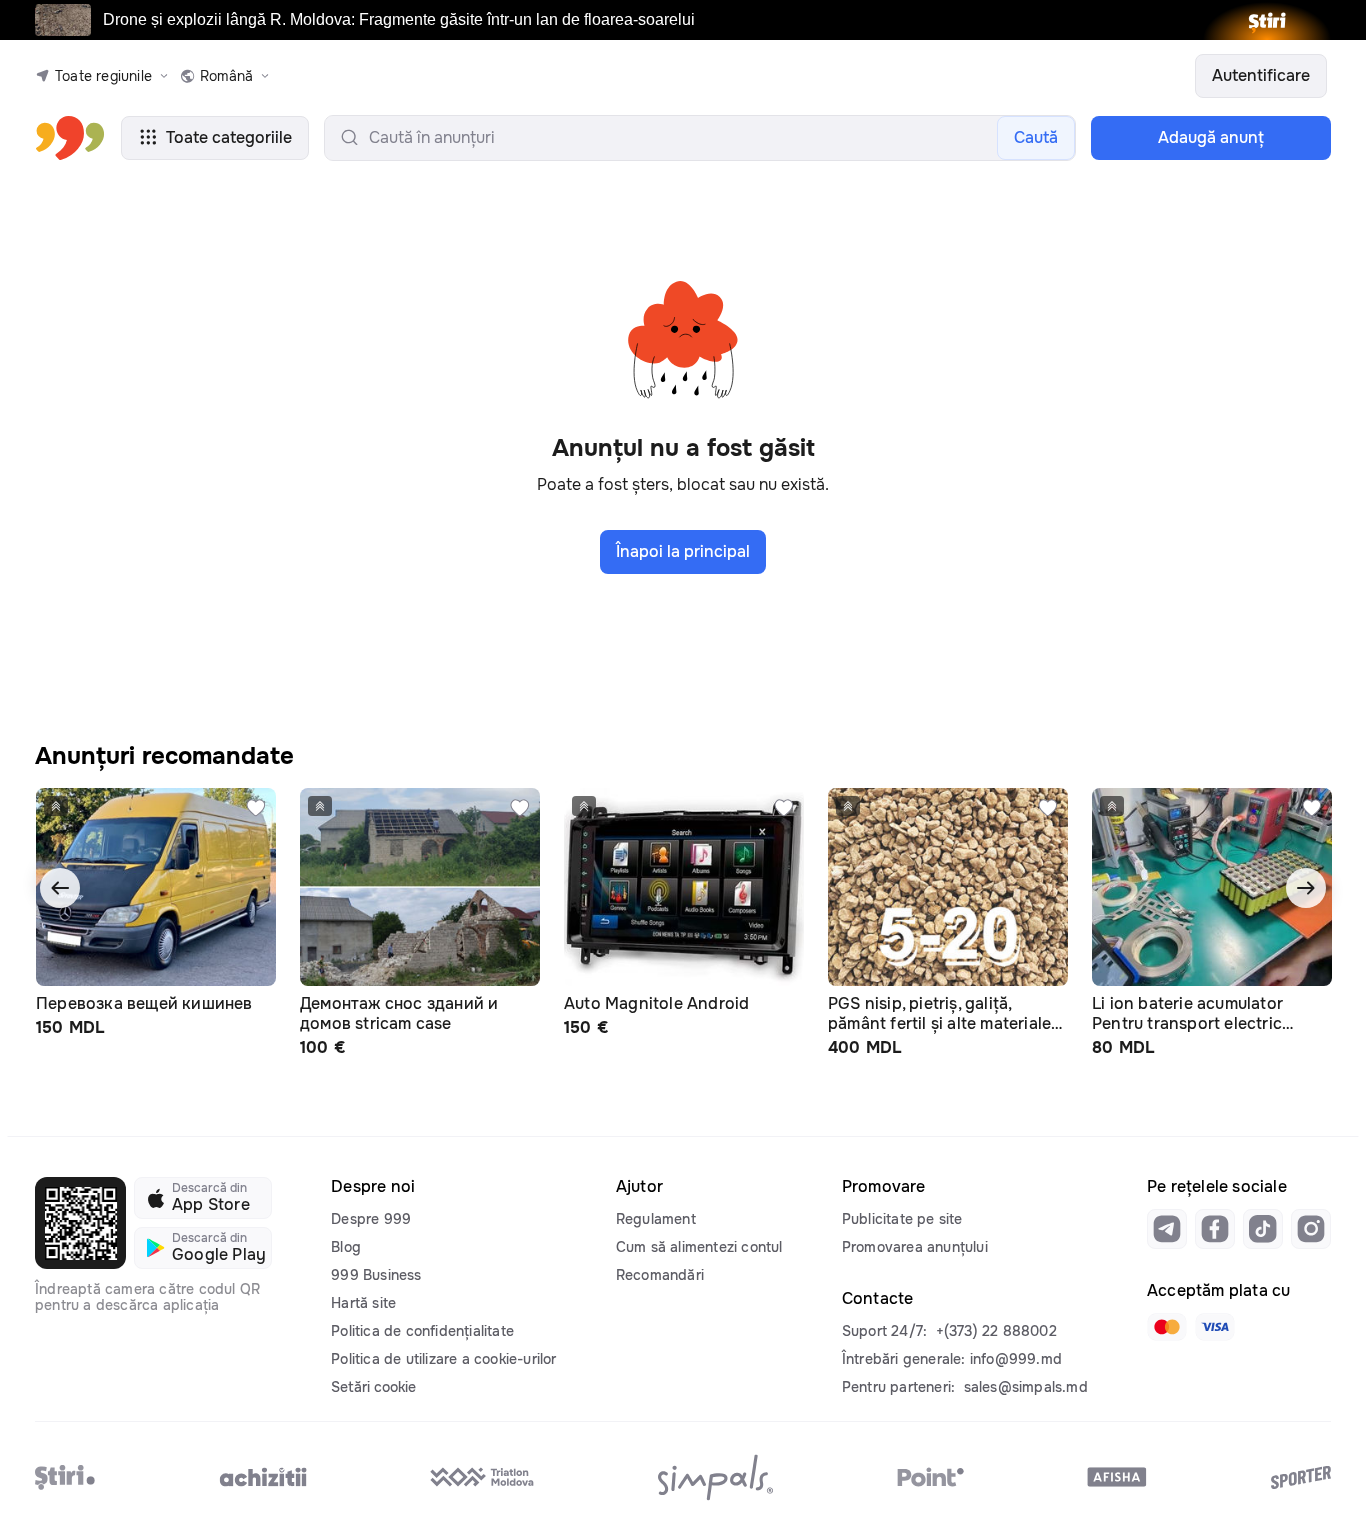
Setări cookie (373, 1387)
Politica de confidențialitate (422, 1331)
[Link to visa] (1215, 1327)
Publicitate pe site (902, 1219)
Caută (1036, 137)
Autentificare (1261, 75)
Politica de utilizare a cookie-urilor (443, 1359)
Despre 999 (371, 1219)
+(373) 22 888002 (996, 1331)
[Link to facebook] (1215, 1229)
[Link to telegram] (1167, 1229)
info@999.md (1016, 1359)
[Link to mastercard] (1167, 1327)
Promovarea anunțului (915, 1247)
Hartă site (363, 1303)
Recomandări (660, 1275)
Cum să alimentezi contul (699, 1247)
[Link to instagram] (1311, 1229)
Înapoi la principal (683, 551)
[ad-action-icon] (256, 808)
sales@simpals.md (1026, 1387)
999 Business (376, 1275)
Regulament (656, 1219)
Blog (346, 1247)
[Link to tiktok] (1263, 1229)
